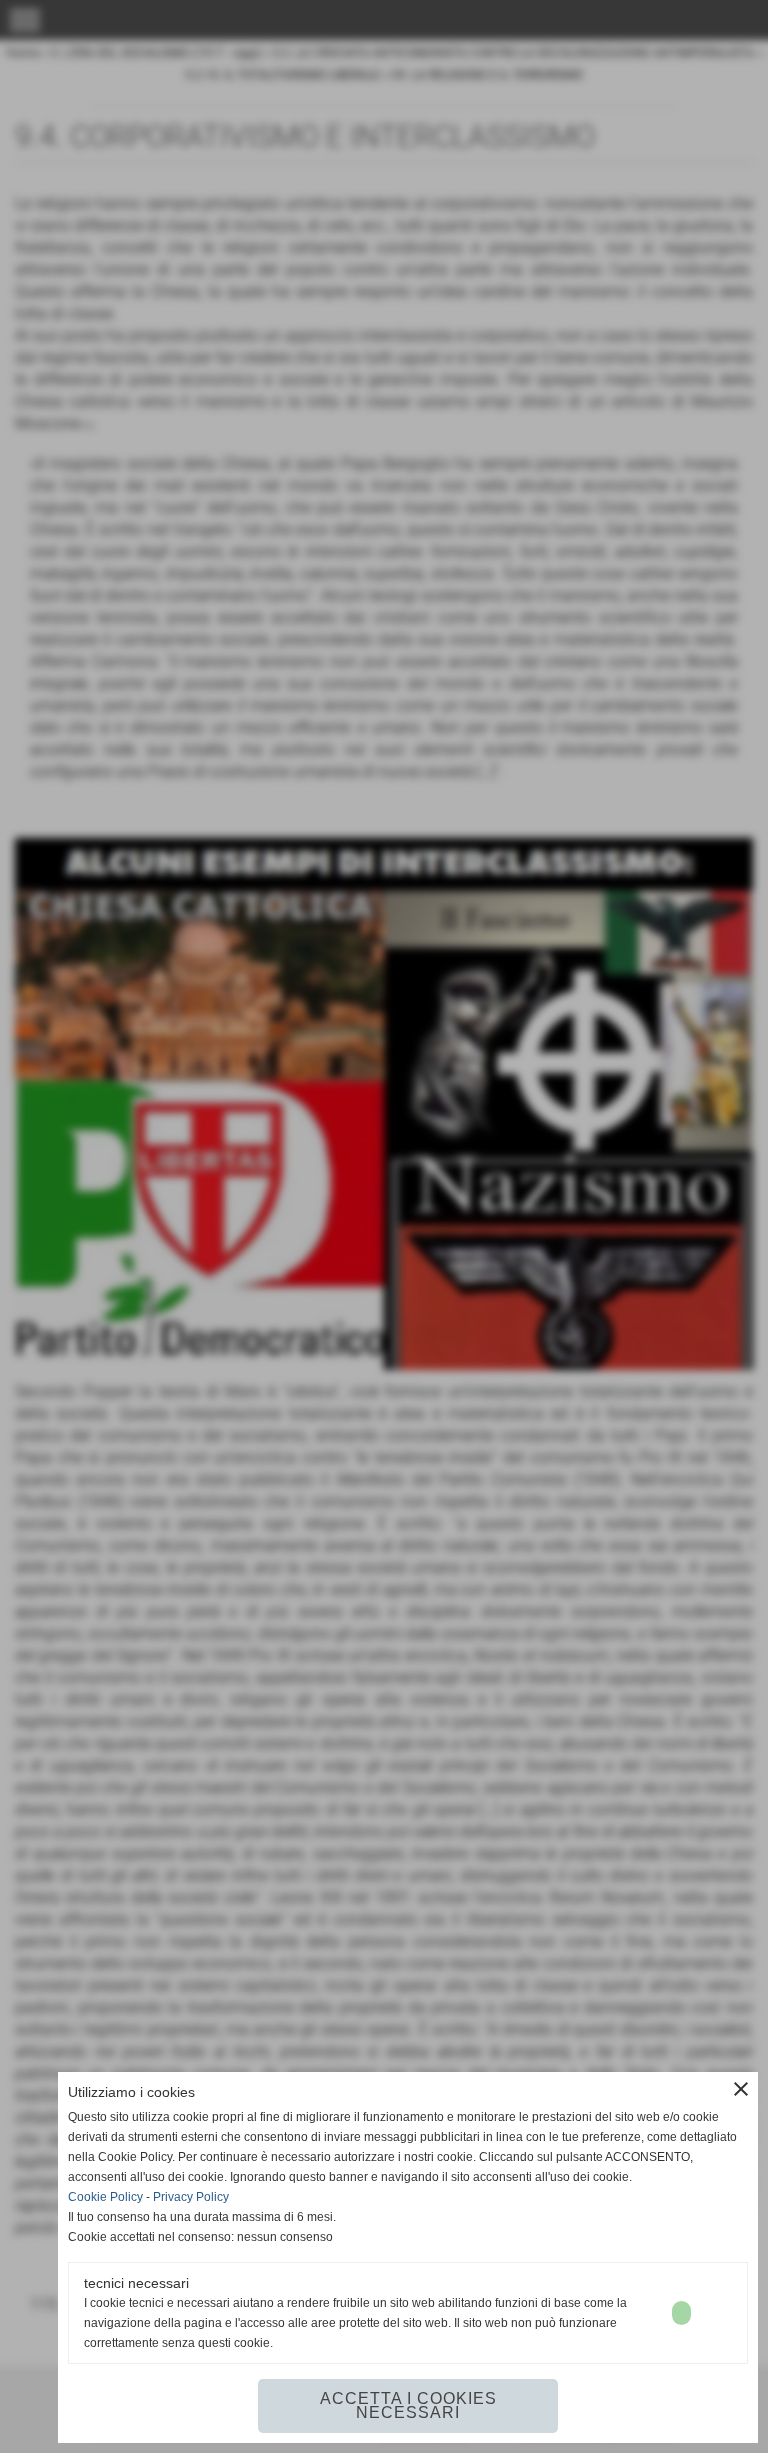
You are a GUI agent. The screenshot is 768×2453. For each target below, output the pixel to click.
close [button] (741, 2089)
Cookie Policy (105, 2197)
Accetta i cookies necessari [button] (408, 2405)
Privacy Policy (191, 2197)
